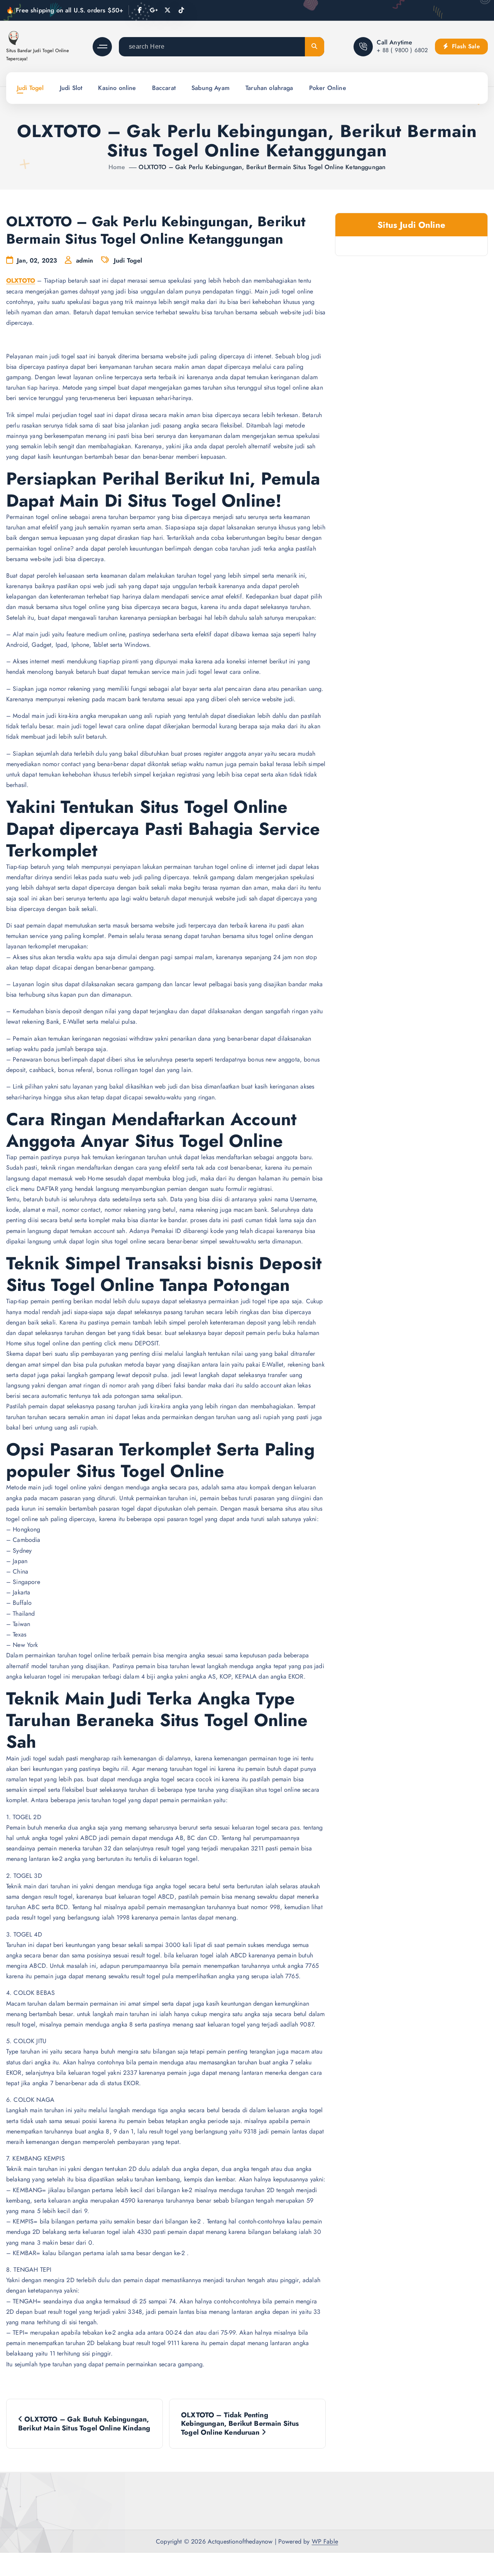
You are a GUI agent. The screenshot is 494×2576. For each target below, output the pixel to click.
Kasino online (117, 88)
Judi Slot (71, 88)
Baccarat (164, 88)
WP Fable (325, 2541)
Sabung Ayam (211, 88)
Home (117, 167)
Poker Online (328, 88)
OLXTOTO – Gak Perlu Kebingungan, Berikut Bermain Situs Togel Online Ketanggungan (262, 167)
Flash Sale (465, 46)
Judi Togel (30, 88)
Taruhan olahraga (269, 88)
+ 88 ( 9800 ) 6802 (402, 50)
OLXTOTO (21, 281)
